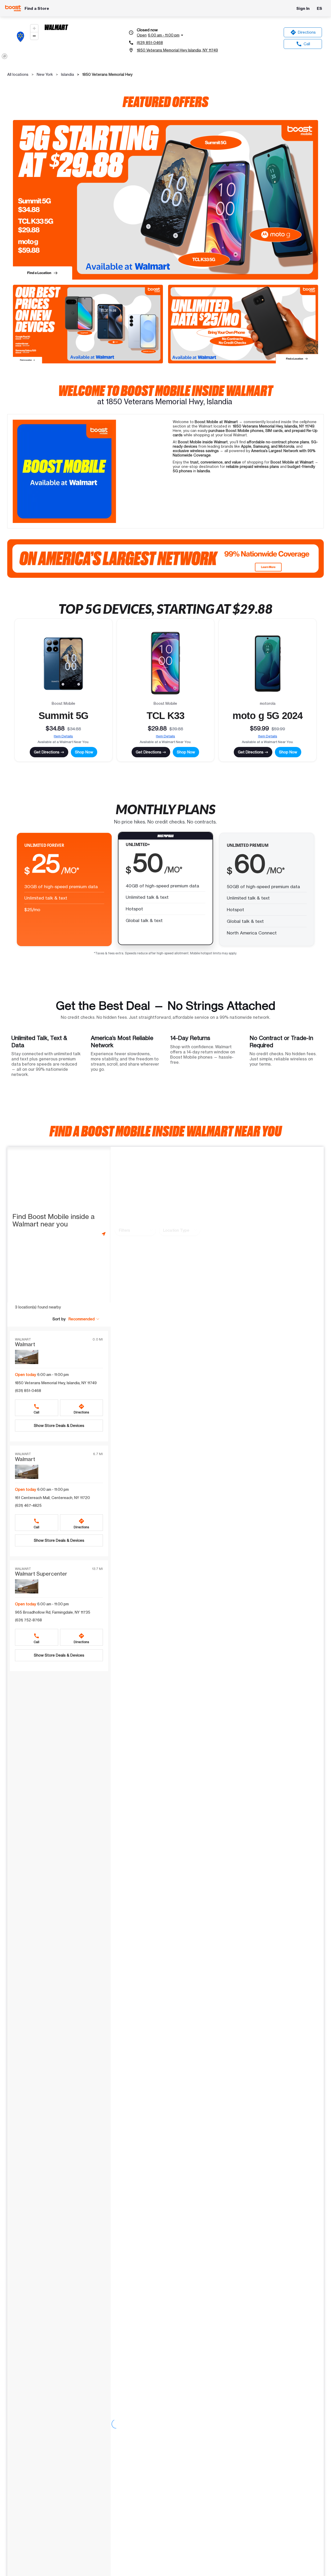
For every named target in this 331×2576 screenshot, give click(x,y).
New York (45, 74)
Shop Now (84, 752)
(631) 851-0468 (28, 1391)
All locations (18, 74)
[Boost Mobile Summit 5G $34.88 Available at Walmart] (63, 664)
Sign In (303, 8)
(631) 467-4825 (28, 1505)
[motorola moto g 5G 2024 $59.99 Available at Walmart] (268, 664)
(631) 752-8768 (28, 1620)
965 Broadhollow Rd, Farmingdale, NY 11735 (53, 1612)
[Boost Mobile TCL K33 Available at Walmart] (165, 664)
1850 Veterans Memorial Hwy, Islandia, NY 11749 (56, 1383)
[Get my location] (104, 1234)
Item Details (63, 736)
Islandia (67, 74)
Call (303, 44)
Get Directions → (49, 752)
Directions (303, 32)
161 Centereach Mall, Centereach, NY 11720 (52, 1498)
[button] (84, 1319)
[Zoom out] (34, 36)
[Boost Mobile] (13, 8)
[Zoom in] (34, 28)
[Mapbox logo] (5, 56)
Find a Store (37, 8)
